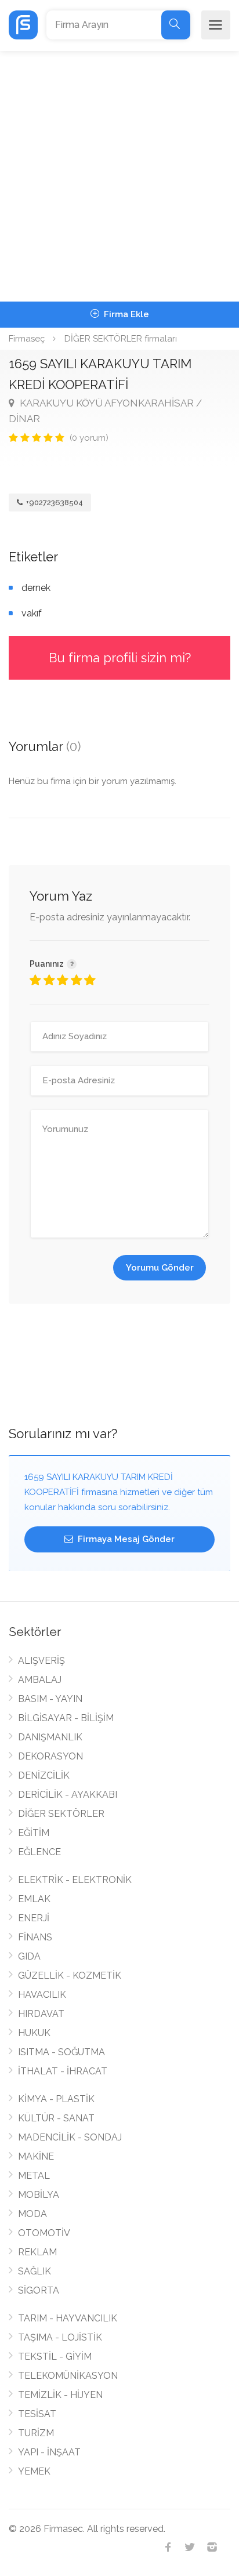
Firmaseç (27, 339)
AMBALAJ (40, 1680)
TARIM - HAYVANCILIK (68, 2318)
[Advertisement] (119, 176)
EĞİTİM (34, 1833)
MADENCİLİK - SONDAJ (70, 2137)
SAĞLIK (35, 2271)
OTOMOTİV (44, 2233)
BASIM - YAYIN (50, 1699)
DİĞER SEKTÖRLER (61, 1814)
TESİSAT (37, 2414)
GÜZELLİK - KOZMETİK (70, 1975)
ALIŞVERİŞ (41, 1661)
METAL (34, 2176)
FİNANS (35, 1937)
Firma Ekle (125, 314)
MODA (32, 2214)
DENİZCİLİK (44, 1775)
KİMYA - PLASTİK (56, 2099)
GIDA (29, 1956)
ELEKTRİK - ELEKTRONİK (75, 1880)
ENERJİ (34, 1918)
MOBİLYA (39, 2195)
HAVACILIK (42, 1995)
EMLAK (34, 1899)
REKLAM (37, 2252)
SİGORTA (39, 2290)
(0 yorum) (89, 438)
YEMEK (34, 2471)
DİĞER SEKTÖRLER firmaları (121, 339)
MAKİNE (36, 2156)
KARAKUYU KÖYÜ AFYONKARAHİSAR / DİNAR (105, 411)
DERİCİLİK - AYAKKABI (68, 1795)
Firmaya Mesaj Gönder (125, 1539)
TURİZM (36, 2433)
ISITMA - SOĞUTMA (61, 2052)
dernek (36, 588)
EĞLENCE (39, 1852)
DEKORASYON (50, 1756)
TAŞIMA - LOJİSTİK (60, 2337)
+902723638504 (54, 502)
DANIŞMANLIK (50, 1737)
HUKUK (34, 2033)
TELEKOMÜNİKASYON (68, 2376)
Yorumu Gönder (160, 1268)
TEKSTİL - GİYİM (55, 2357)
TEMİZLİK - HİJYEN (60, 2395)
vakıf (32, 613)
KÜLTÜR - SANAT (56, 2118)
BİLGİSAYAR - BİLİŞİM (66, 1718)
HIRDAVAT (41, 2014)
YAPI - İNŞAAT (49, 2452)
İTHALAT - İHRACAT (63, 2071)
